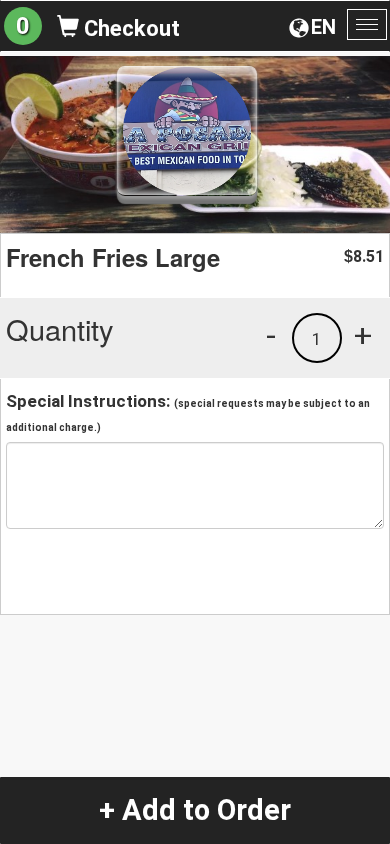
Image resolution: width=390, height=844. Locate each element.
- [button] (271, 335)
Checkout (129, 28)
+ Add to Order (195, 810)
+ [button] (363, 335)
